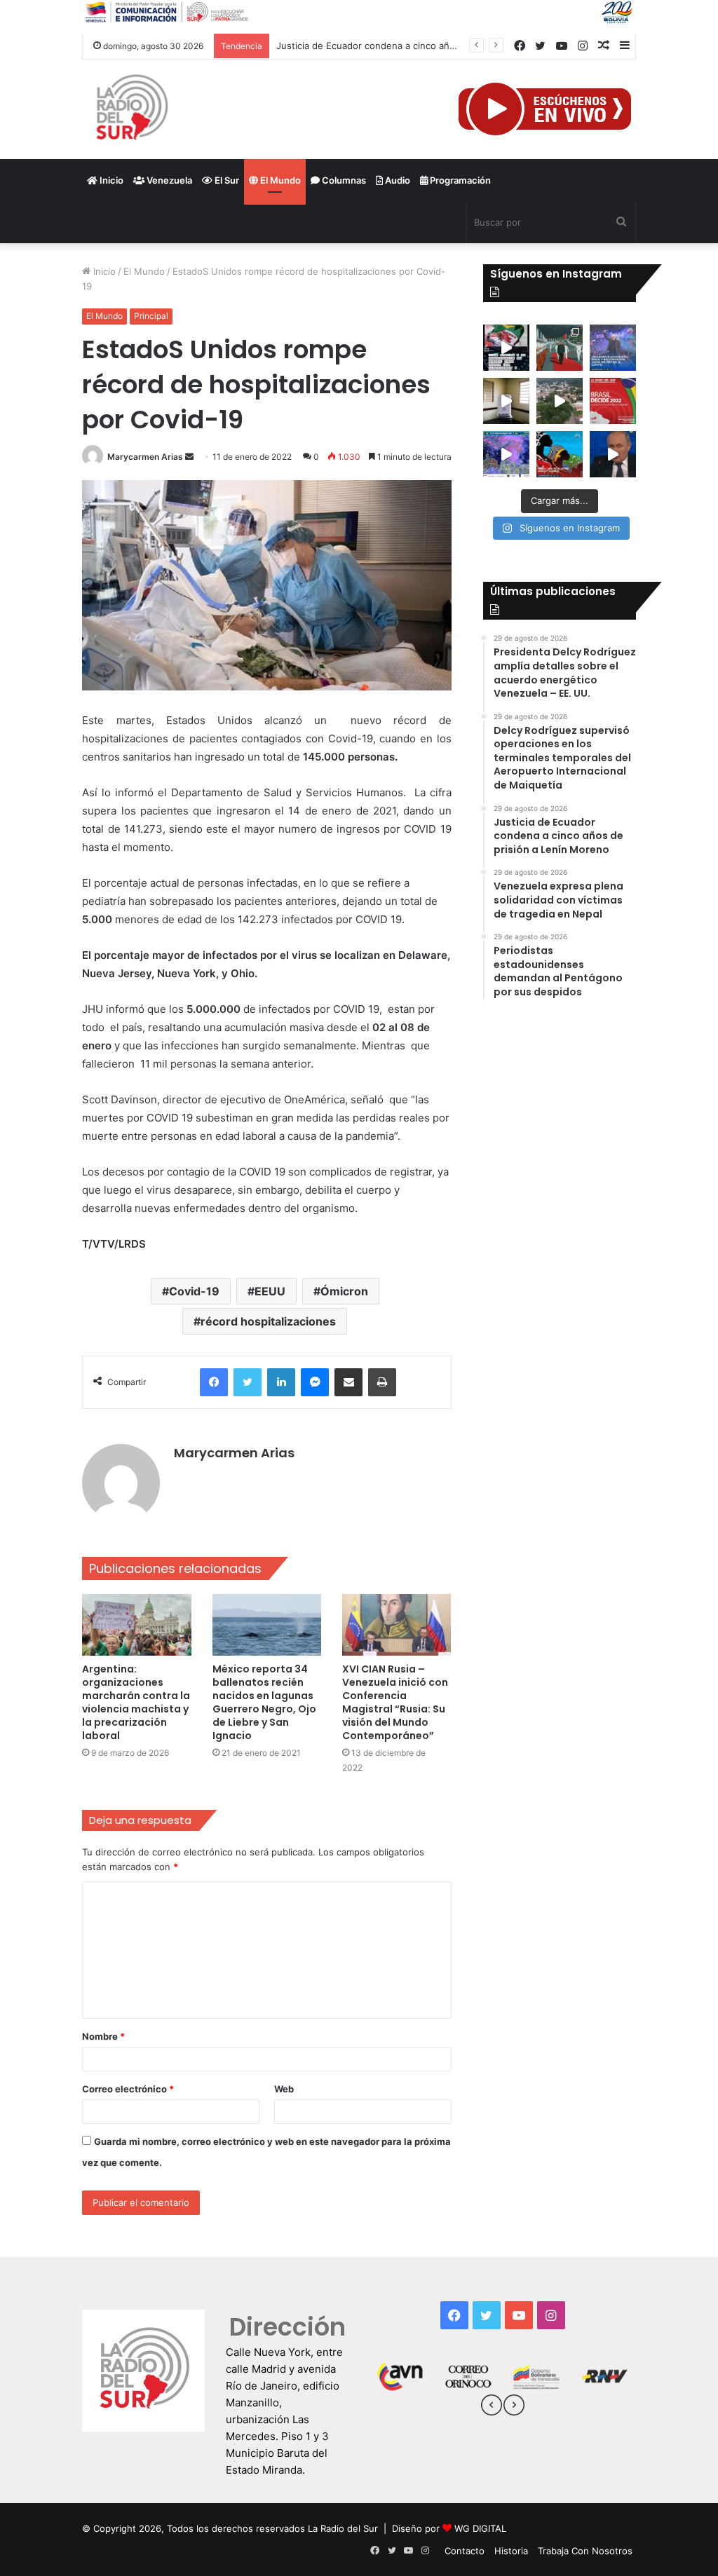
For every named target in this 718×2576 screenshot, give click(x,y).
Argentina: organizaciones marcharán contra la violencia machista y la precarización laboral (136, 1702)
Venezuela (168, 180)
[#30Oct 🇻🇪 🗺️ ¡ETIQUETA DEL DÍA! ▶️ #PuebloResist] (560, 401)
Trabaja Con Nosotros (585, 2551)
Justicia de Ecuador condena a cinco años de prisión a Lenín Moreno (427, 46)
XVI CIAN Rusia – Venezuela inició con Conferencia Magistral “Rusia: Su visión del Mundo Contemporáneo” (395, 1702)
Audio (397, 180)
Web (284, 2089)
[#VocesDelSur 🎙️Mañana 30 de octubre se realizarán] (560, 454)
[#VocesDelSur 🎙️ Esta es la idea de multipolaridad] (613, 454)
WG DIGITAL (480, 2528)
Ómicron (344, 1291)
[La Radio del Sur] (131, 109)
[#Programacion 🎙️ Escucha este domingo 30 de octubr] (613, 401)
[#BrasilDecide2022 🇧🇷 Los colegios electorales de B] (506, 401)
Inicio (110, 180)
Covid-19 (194, 1291)
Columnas (343, 180)
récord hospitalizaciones (268, 1321)
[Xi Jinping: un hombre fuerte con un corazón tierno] (560, 348)
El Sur (226, 180)
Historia (511, 2551)
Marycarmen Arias (145, 457)
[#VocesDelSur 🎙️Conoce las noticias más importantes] (506, 348)
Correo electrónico (128, 2089)
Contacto (465, 2551)
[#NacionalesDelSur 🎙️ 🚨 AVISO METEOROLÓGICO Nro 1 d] (506, 454)
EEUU (270, 1291)
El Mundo (279, 180)
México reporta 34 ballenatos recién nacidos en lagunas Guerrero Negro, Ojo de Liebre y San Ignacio (264, 1702)
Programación (459, 180)
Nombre (103, 2036)
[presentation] (492, 2407)
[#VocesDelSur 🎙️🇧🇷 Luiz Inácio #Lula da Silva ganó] (613, 348)
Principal (151, 316)
